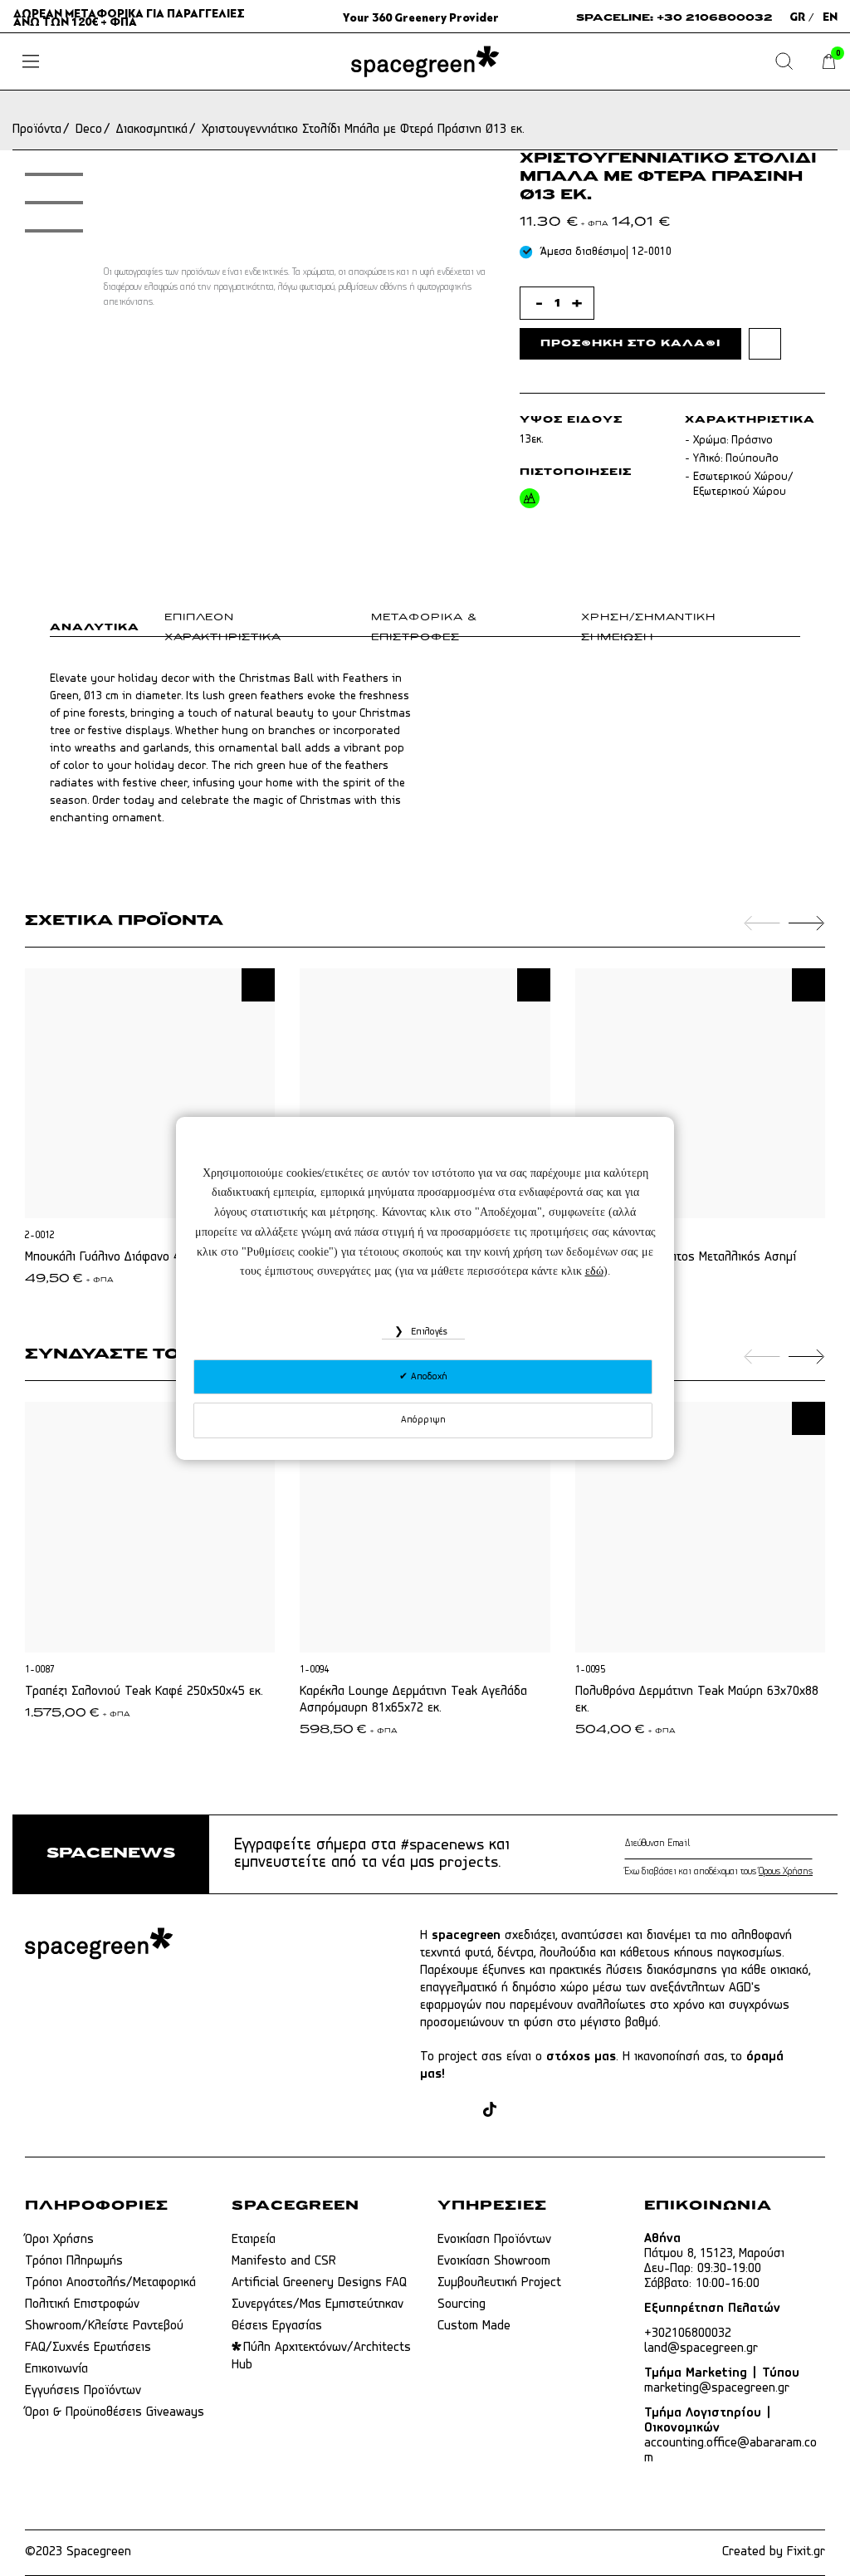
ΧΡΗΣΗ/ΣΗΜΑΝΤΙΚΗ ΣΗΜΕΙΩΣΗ (648, 628)
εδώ (594, 1271)
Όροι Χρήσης (59, 2240)
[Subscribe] (809, 1844)
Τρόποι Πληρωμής (74, 2261)
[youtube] (550, 2111)
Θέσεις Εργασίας (277, 2326)
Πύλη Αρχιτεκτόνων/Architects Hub (321, 2356)
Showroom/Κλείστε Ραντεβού (104, 2326)
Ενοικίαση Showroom (494, 2261)
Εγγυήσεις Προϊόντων (83, 2391)
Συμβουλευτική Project (499, 2283)
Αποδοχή (427, 1377)
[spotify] (581, 2111)
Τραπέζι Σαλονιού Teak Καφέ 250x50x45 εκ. (144, 1692)
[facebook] (430, 2111)
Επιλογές (427, 1332)
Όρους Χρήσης (786, 1872)
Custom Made (474, 2326)
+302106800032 (688, 2334)
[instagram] (461, 2111)
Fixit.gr (806, 2552)
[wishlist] (765, 343)
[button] (258, 985)
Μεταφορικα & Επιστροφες (424, 628)
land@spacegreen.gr (701, 2348)
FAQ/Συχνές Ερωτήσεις (88, 2348)
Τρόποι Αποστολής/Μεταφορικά (110, 2283)
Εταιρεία (254, 2240)
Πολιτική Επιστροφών (82, 2304)
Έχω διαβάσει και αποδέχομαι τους (718, 1872)
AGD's (745, 1988)
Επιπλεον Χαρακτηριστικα (223, 628)
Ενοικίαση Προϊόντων (494, 2240)
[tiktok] (490, 2111)
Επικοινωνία (56, 2369)
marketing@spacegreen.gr (717, 2388)
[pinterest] (518, 2111)
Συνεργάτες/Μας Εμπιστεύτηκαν (318, 2304)
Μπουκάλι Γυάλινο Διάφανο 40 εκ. (115, 1257)
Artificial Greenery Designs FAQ (319, 2283)
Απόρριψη (423, 1420)
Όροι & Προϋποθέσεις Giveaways (115, 2412)
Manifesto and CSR (284, 2261)
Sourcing (462, 2304)
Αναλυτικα (95, 628)
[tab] (107, 631)
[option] (54, 203)
